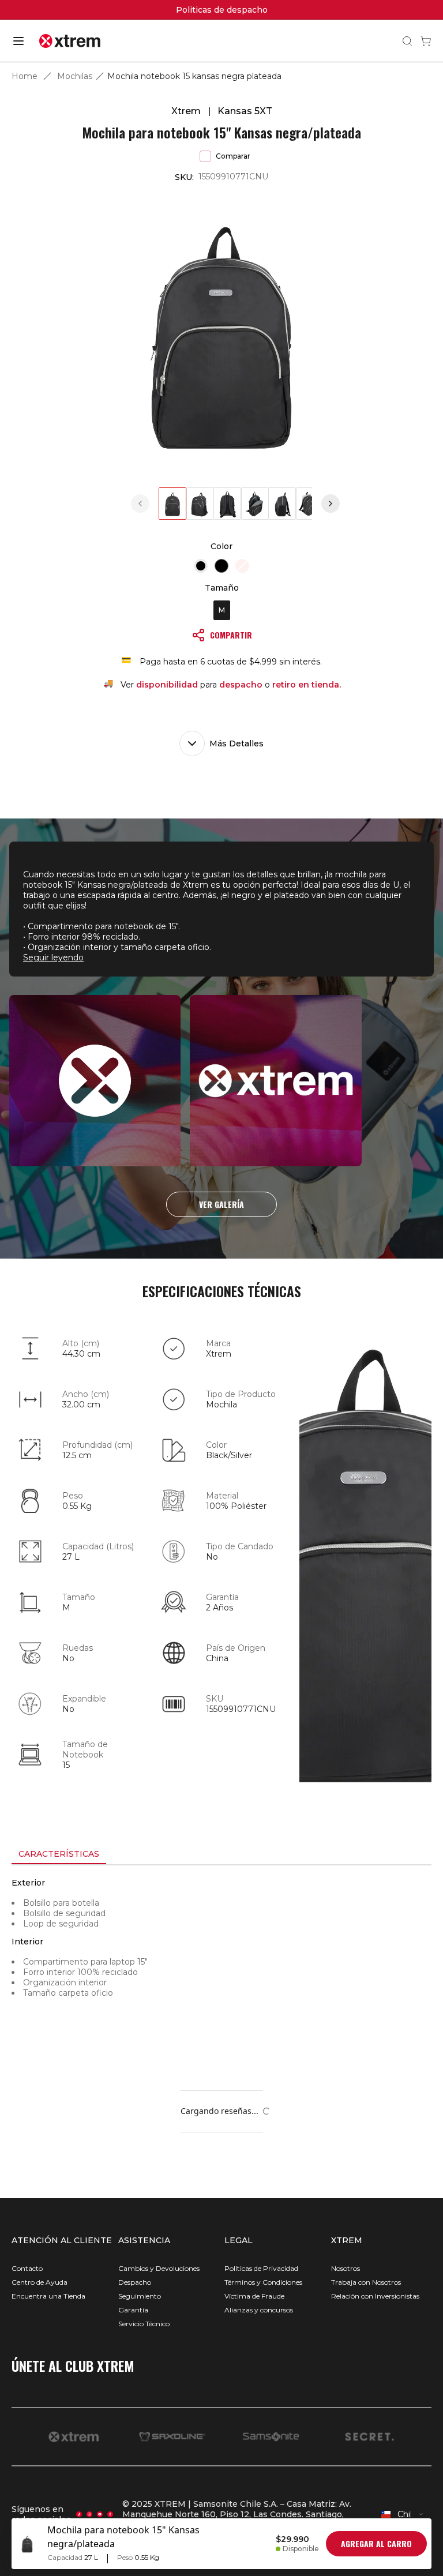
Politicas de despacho (222, 10)
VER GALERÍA (221, 1204)
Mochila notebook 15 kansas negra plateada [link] (194, 76)
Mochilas (75, 76)
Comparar (233, 156)
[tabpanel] (221, 1969)
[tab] (59, 1854)
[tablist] (221, 1855)
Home (25, 76)
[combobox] (403, 2514)
